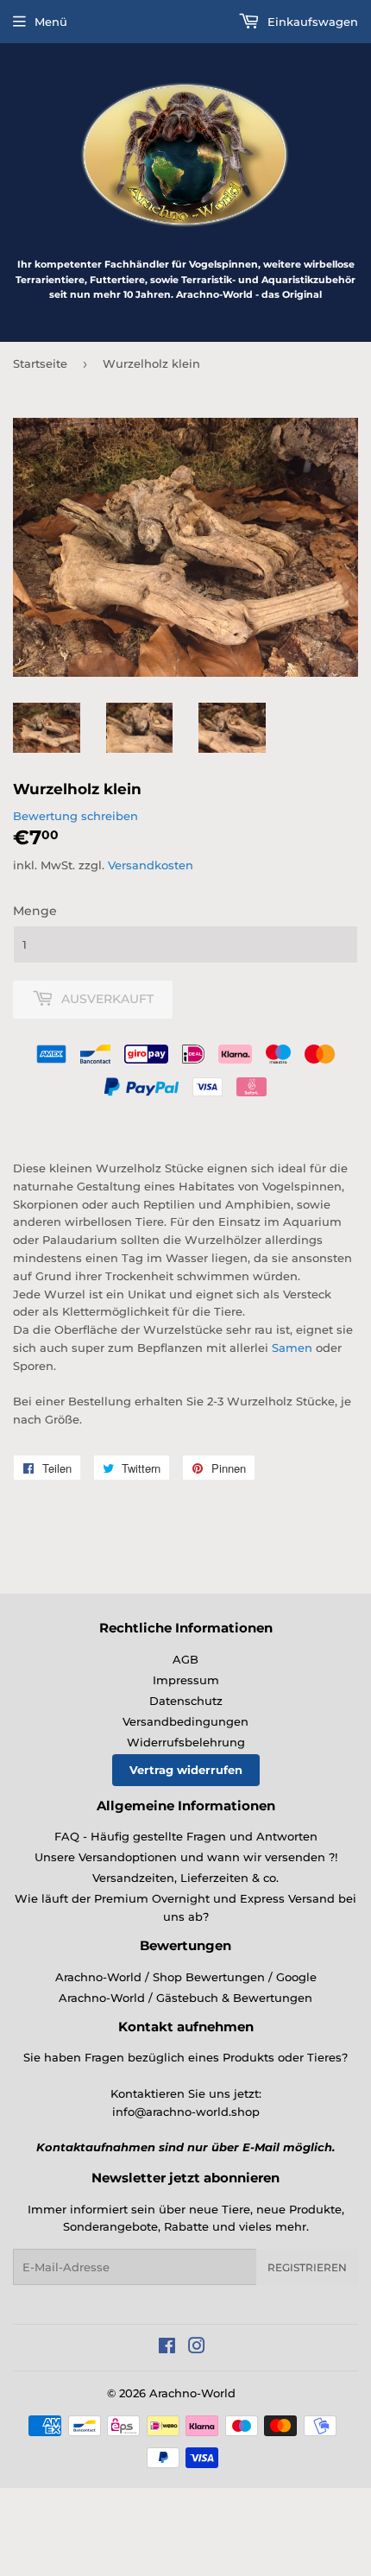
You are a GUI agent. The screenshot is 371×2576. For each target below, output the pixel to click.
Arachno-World (192, 2393)
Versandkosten (151, 865)
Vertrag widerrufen (186, 1770)
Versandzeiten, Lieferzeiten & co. (185, 1878)
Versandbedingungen (185, 1721)
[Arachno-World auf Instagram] (197, 2348)
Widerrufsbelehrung (186, 1742)
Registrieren (307, 2267)
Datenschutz (186, 1701)
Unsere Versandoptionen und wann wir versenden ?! (186, 1857)
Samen (292, 1348)
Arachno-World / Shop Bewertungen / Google (186, 1977)
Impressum (186, 1680)
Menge (35, 911)
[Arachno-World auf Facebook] (167, 2348)
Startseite (40, 363)
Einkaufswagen (311, 22)
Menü (51, 22)
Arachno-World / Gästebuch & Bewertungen (185, 1998)
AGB (185, 1659)
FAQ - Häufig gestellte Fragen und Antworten (186, 1836)
